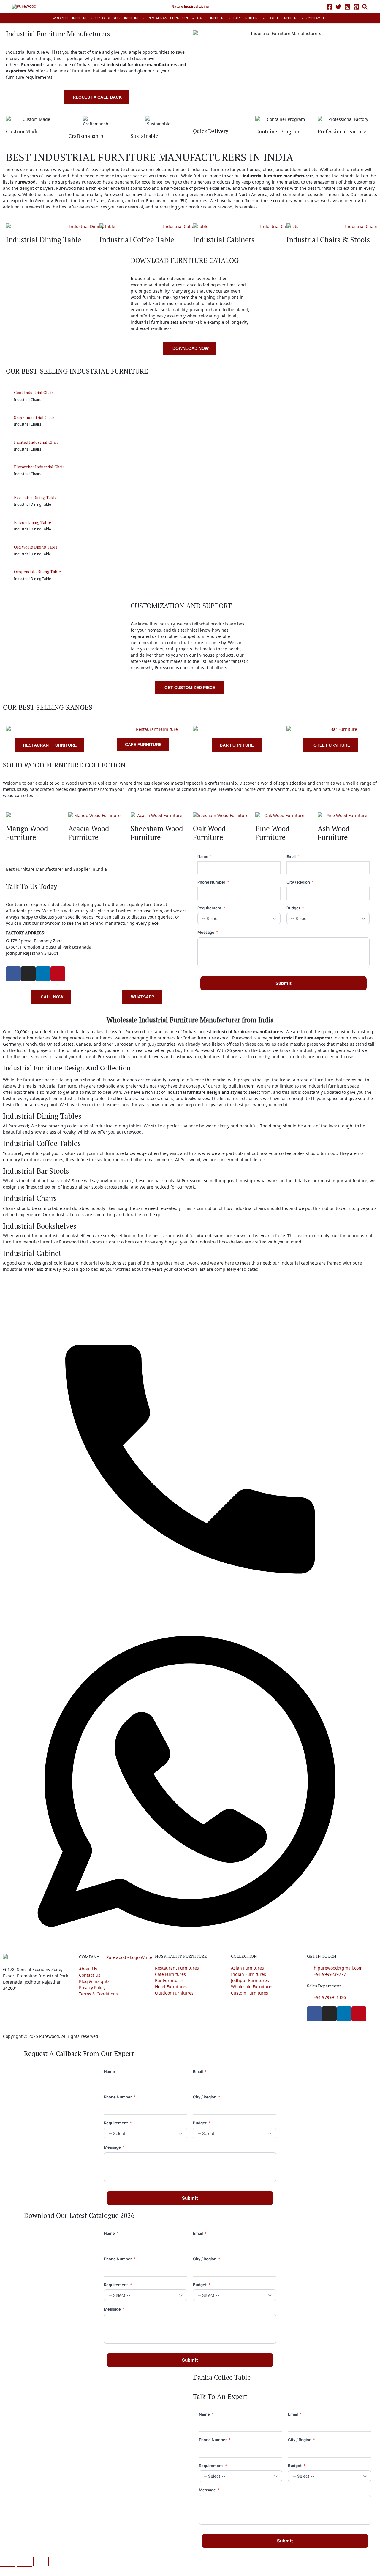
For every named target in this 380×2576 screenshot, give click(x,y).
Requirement (211, 908)
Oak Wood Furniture (209, 833)
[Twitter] (338, 7)
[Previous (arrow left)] (8, 2571)
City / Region (300, 882)
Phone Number (213, 882)
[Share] (41, 2562)
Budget (295, 908)
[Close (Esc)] (58, 2562)
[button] (365, 8)
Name (205, 856)
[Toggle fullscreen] (24, 2562)
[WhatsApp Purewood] (190, 1781)
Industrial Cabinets (224, 240)
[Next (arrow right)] (24, 2571)
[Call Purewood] (190, 1448)
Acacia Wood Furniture (89, 833)
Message (208, 932)
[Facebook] (330, 7)
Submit (284, 983)
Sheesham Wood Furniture (157, 833)
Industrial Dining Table (44, 240)
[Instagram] (347, 7)
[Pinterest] (356, 7)
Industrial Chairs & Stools (328, 240)
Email (293, 856)
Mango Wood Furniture (27, 833)
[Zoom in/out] (8, 2562)
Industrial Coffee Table (137, 240)
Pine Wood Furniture (273, 833)
